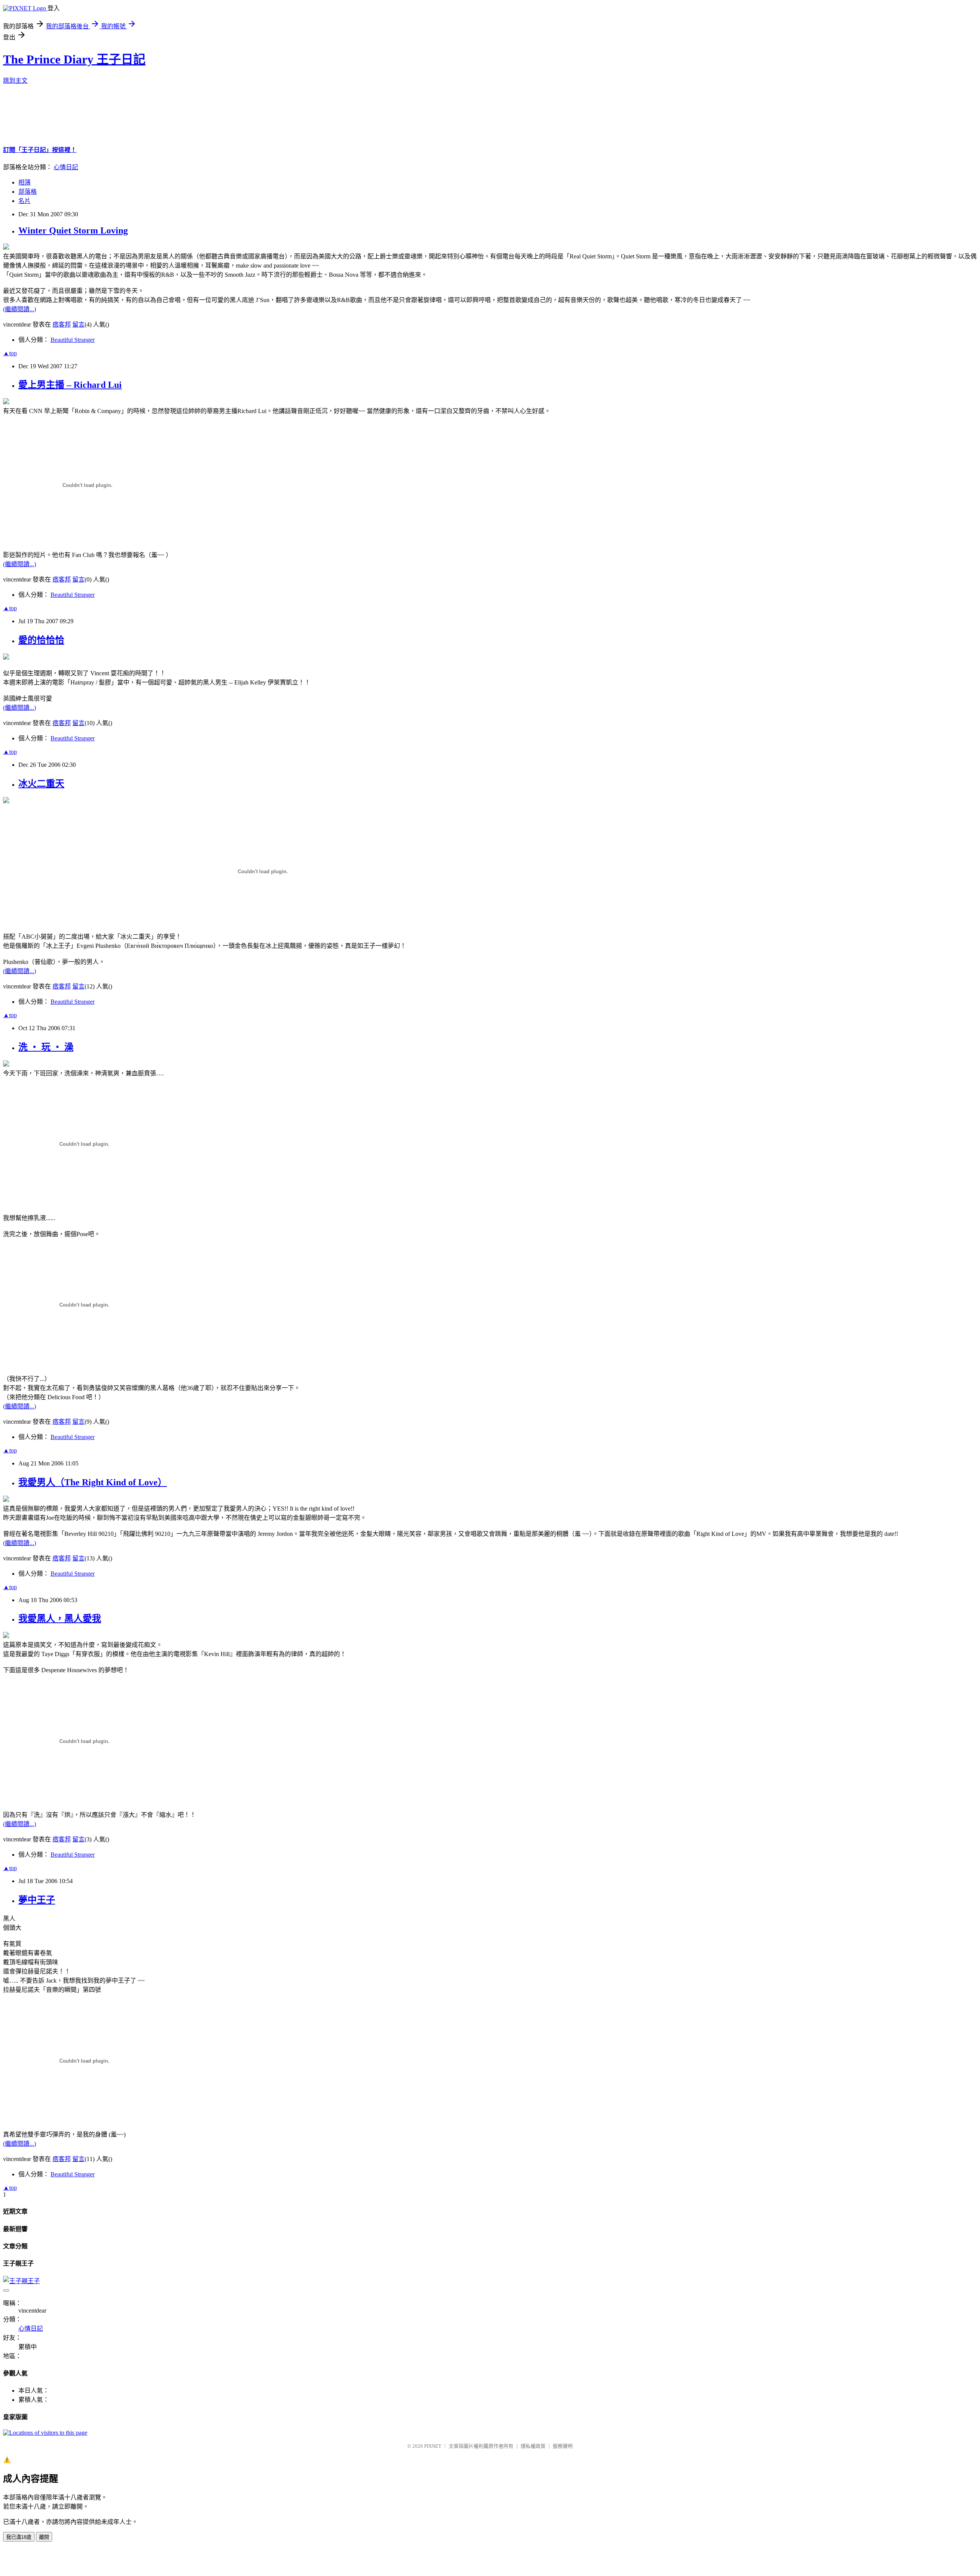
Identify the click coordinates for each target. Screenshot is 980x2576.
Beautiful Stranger (73, 340)
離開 (44, 2537)
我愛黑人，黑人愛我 (60, 1619)
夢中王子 (37, 1900)
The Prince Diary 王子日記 (74, 59)
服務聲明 (563, 2446)
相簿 (24, 182)
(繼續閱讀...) (20, 309)
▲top (10, 353)
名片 (24, 201)
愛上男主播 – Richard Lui (70, 385)
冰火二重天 (41, 784)
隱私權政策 (533, 2446)
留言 (78, 324)
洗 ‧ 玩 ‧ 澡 (46, 1047)
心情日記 (66, 167)
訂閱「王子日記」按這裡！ (40, 150)
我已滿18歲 (19, 2537)
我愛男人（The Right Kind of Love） (93, 1482)
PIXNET (433, 2446)
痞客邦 (62, 324)
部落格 (28, 192)
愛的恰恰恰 (41, 640)
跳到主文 (15, 81)
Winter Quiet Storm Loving (73, 230)
